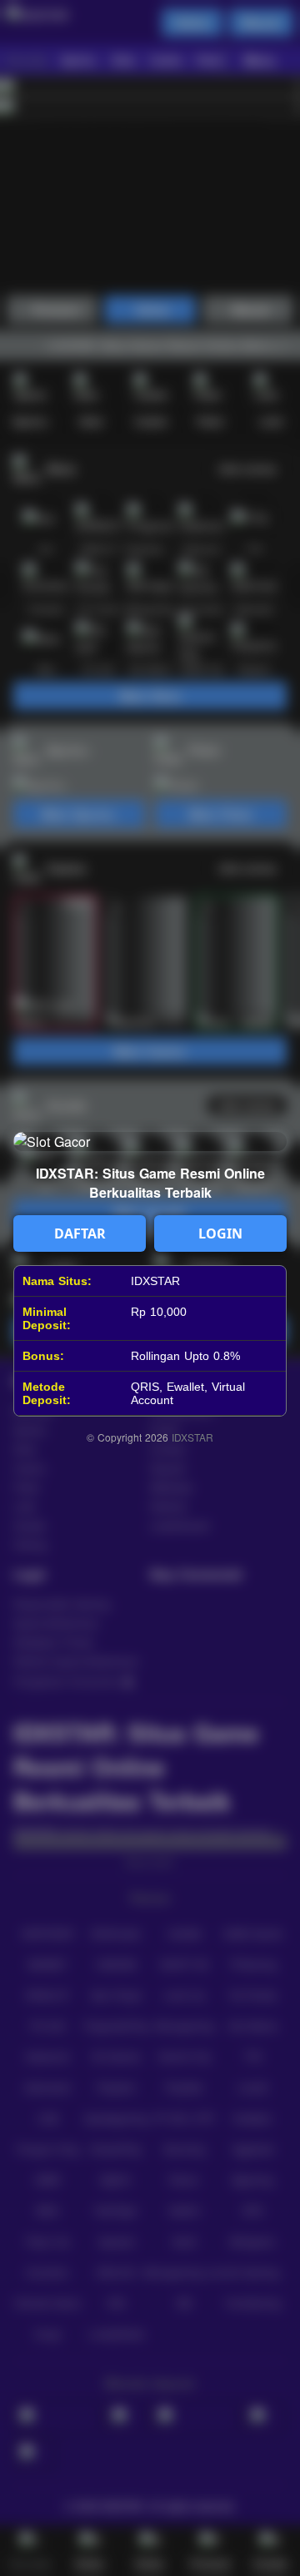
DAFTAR (80, 1233)
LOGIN (220, 1233)
